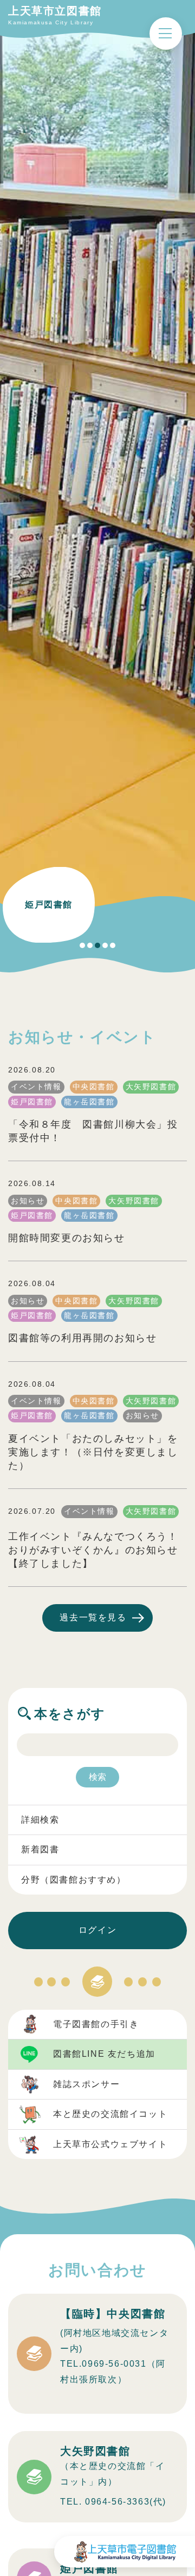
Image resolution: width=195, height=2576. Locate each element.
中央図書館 (94, 1087)
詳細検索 (40, 1820)
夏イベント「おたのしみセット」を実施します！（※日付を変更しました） (93, 1452)
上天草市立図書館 (55, 11)
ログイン (97, 1930)
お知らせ (28, 1201)
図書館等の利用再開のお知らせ (82, 1338)
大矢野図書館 (151, 1087)
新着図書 (40, 1849)
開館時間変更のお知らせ (67, 1238)
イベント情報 (36, 1087)
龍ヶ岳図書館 (89, 1102)
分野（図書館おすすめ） (74, 1880)
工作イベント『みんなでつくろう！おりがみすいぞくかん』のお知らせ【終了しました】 (93, 1550)
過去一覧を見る (93, 1617)
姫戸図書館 (32, 1102)
